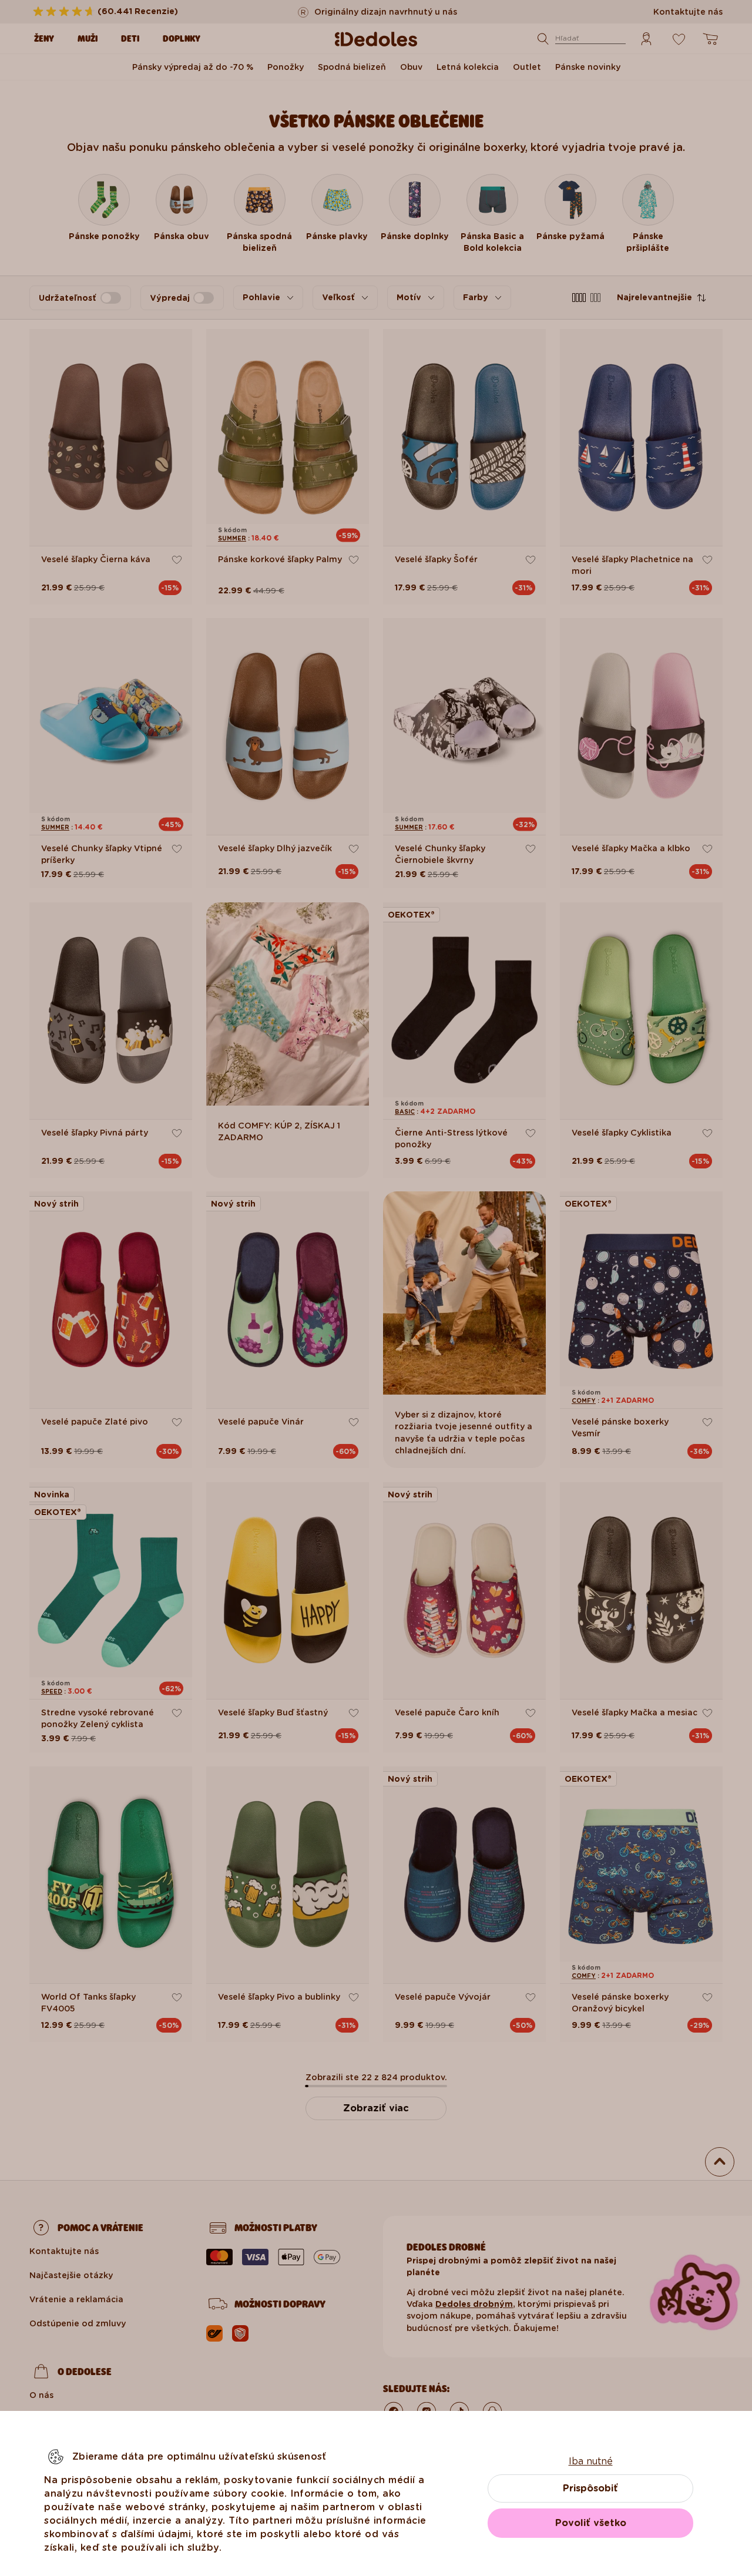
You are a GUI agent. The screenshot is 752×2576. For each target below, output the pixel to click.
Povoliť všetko (591, 2523)
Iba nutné (591, 2461)
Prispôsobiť (590, 2488)
